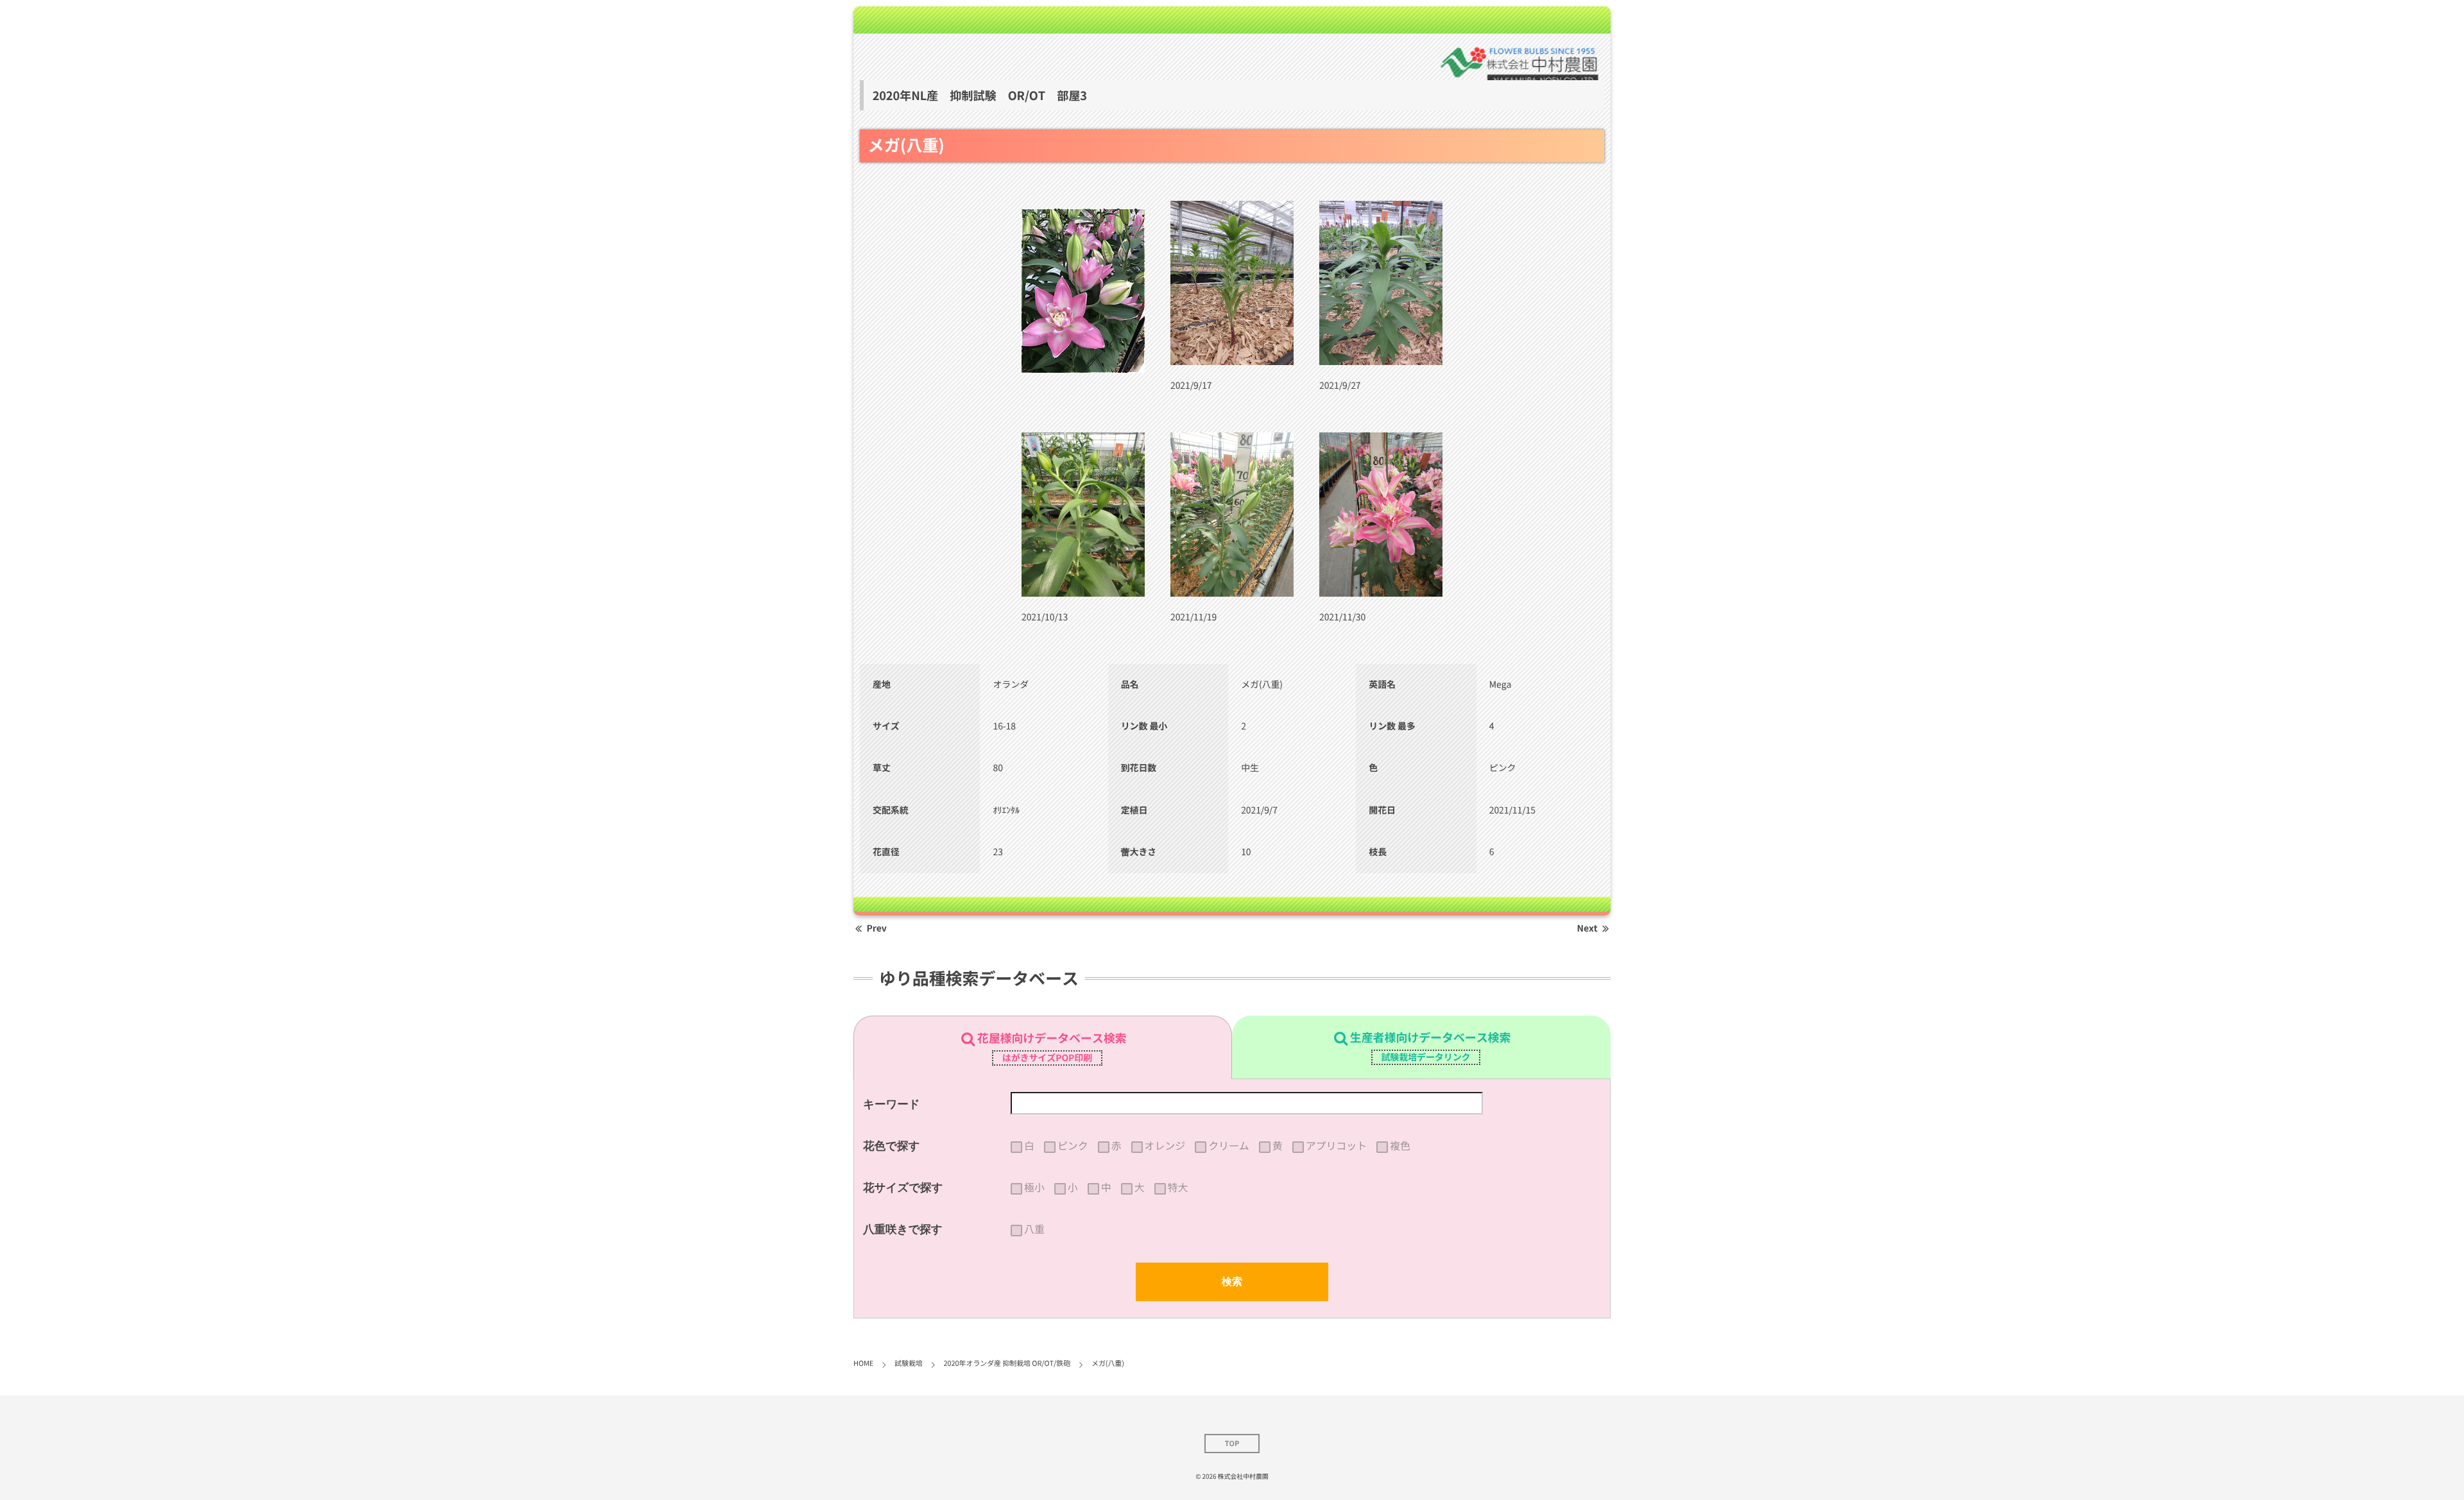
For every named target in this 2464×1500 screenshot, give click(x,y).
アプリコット (1336, 1146)
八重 (1034, 1229)
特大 (1178, 1188)
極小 (1034, 1188)
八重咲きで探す (903, 1229)
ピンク (1073, 1146)
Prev (877, 928)
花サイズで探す (903, 1188)
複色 (1400, 1146)
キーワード (892, 1104)
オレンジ (1165, 1146)
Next (1587, 928)
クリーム (1229, 1146)
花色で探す (891, 1146)
